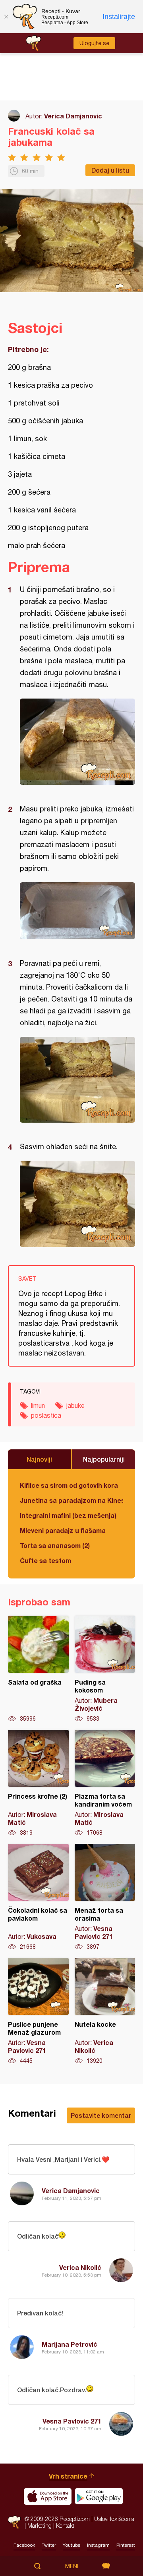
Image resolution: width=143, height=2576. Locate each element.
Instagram (98, 2545)
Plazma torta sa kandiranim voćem (105, 1783)
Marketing (40, 2526)
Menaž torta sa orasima (105, 1897)
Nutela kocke (105, 2011)
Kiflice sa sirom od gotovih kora (69, 1485)
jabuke (75, 1405)
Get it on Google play (99, 2496)
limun (38, 1405)
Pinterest (126, 2545)
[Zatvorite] (6, 17)
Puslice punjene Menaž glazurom (38, 2011)
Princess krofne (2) (38, 1783)
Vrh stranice (68, 2476)
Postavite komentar (101, 2115)
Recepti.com (14, 2522)
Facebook (24, 2545)
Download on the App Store (48, 2496)
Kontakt (65, 2526)
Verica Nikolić (80, 2267)
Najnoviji (39, 1459)
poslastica (46, 1415)
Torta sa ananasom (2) (55, 1545)
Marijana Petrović (70, 2344)
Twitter (49, 2545)
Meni (72, 2566)
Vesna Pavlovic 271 (72, 2421)
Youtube (71, 2545)
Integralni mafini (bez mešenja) (68, 1515)
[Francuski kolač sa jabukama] (77, 742)
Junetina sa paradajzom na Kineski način (71, 1500)
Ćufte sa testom (45, 1560)
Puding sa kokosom (105, 1669)
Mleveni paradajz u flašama (63, 1530)
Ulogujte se (94, 43)
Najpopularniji (104, 1459)
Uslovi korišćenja (114, 2519)
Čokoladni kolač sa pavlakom (38, 1897)
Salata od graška (38, 1669)
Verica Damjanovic (73, 116)
